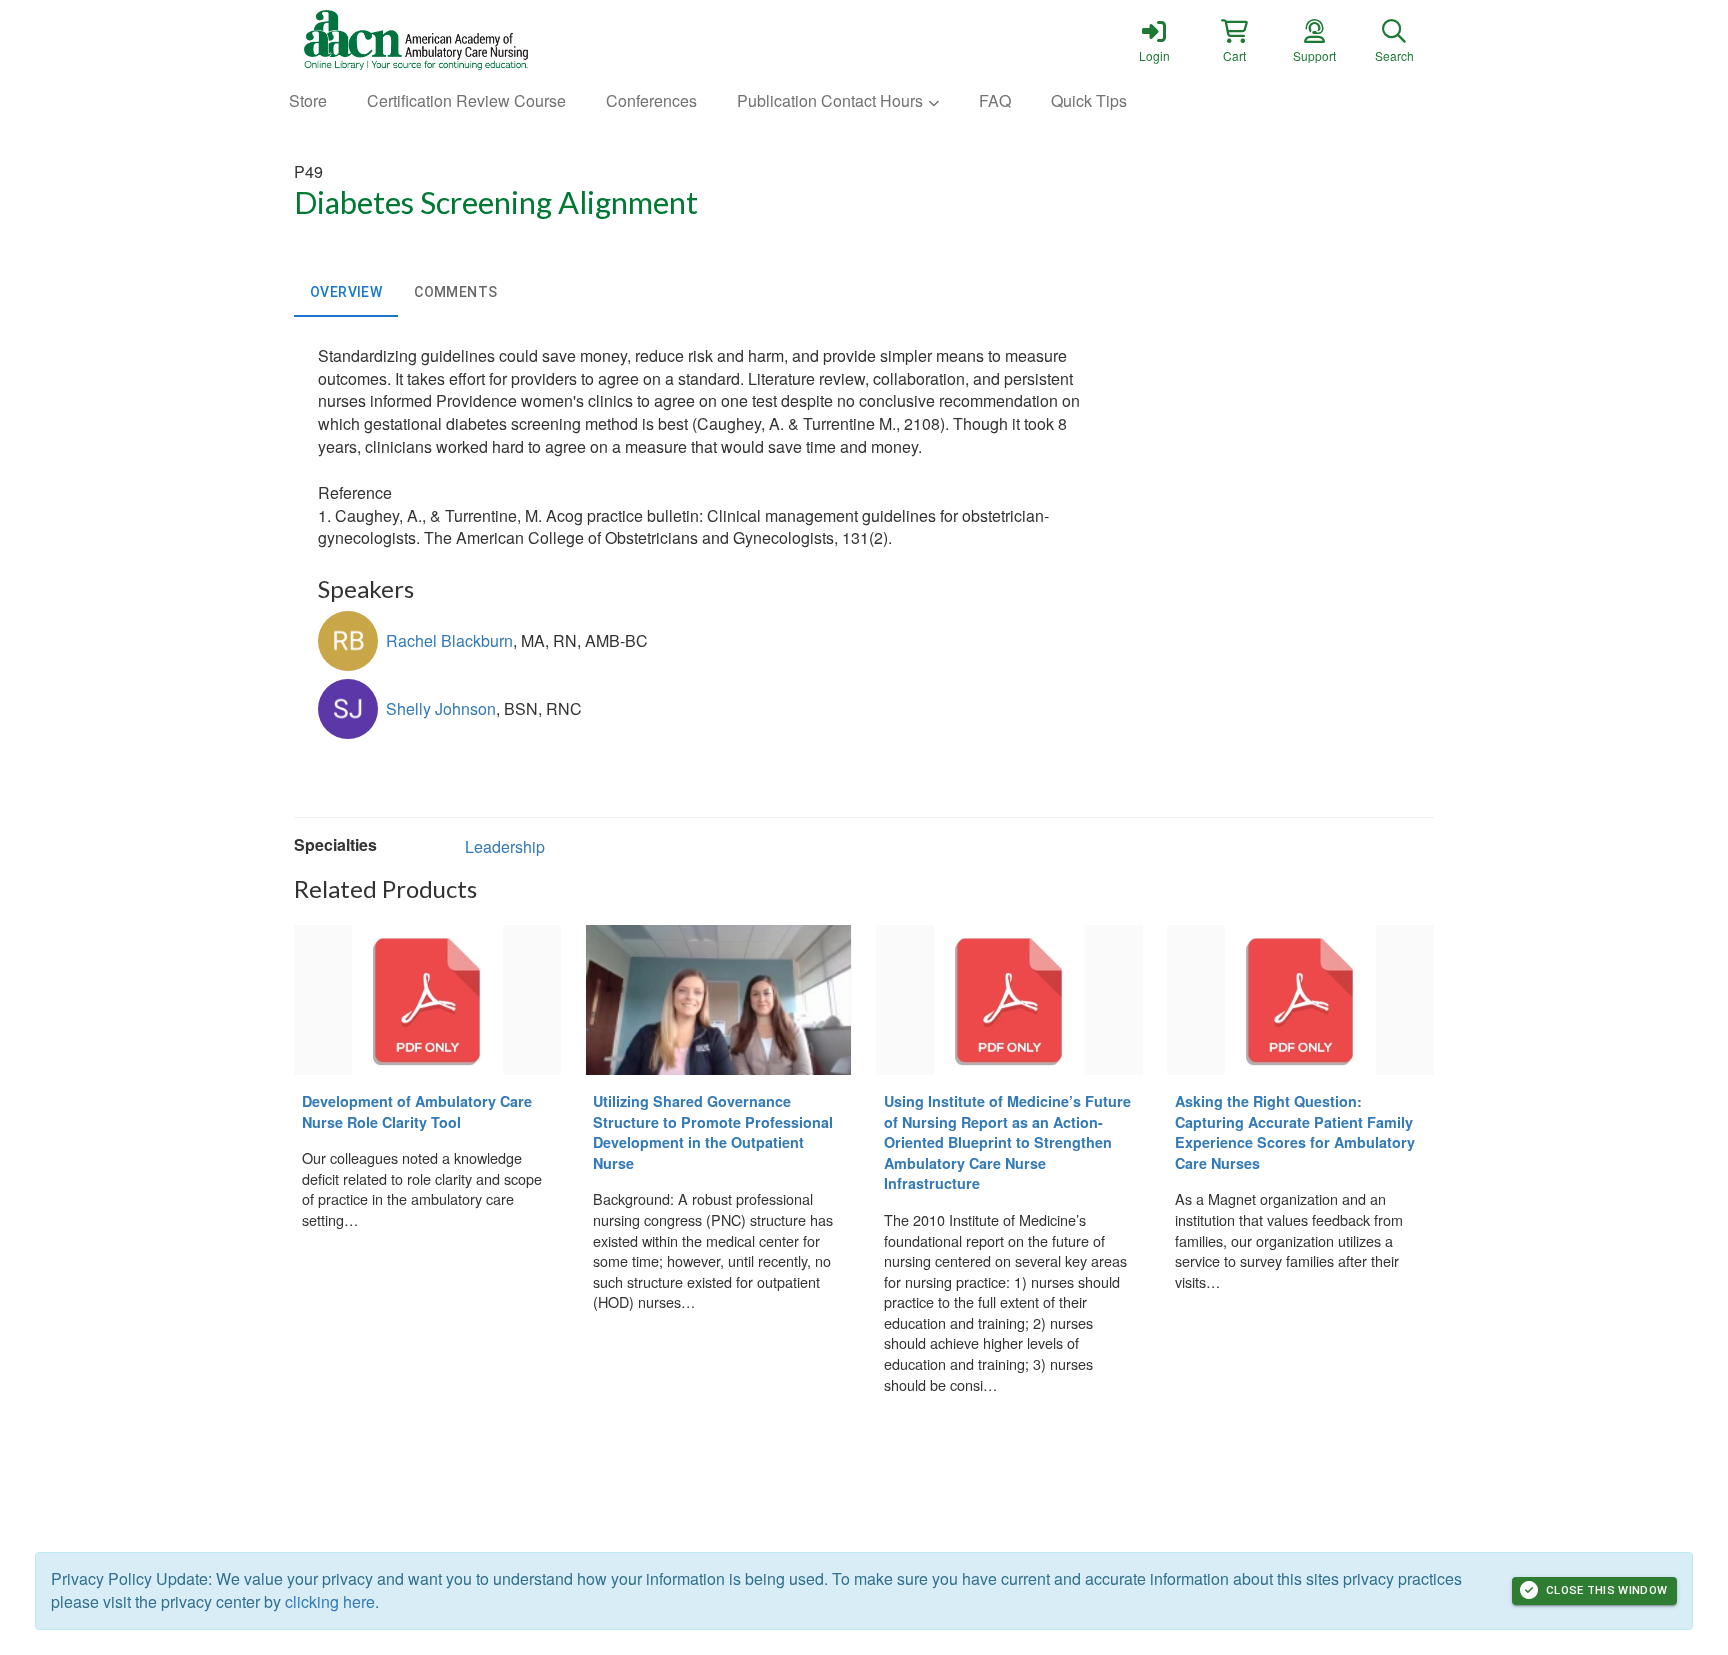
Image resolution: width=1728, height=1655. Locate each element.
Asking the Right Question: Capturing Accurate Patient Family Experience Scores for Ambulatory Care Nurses (1295, 1132)
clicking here (330, 1601)
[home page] (484, 40)
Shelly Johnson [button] (441, 708)
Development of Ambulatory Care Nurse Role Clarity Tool (417, 1111)
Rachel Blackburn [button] (449, 640)
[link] (1154, 40)
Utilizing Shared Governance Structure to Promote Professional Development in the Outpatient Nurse (713, 1132)
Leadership (505, 846)
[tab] (346, 293)
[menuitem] (308, 101)
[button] (1234, 40)
